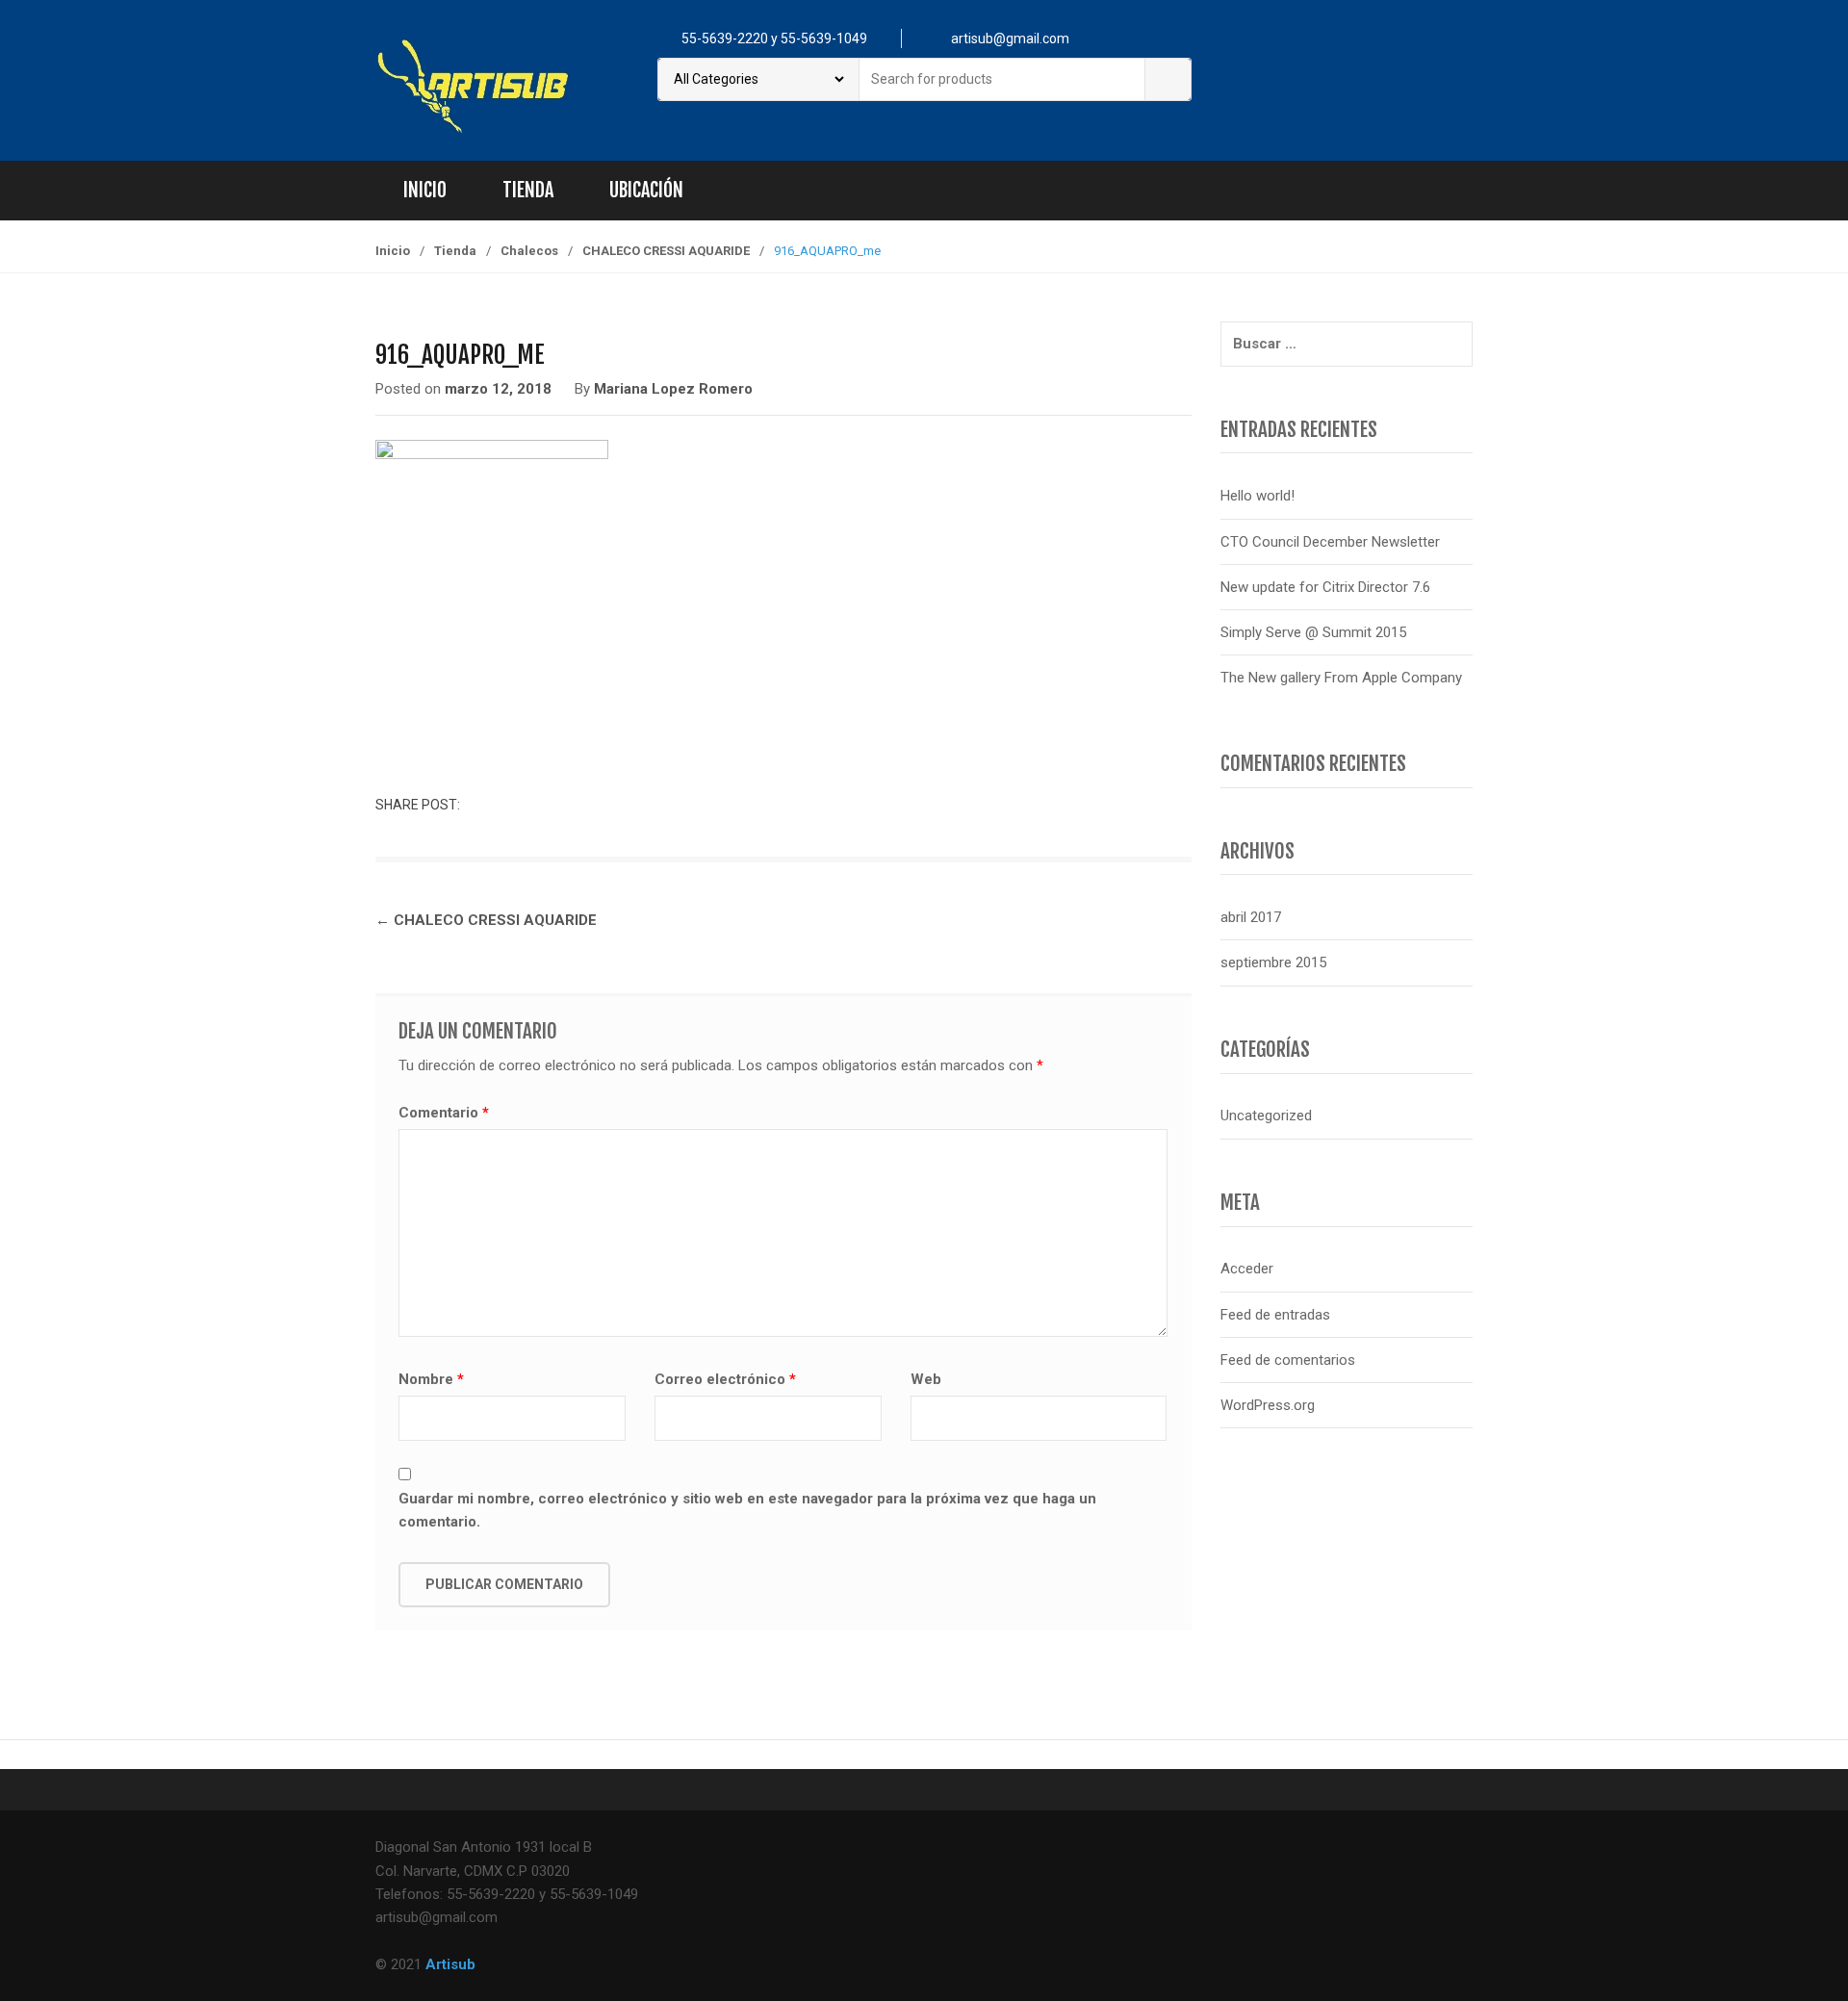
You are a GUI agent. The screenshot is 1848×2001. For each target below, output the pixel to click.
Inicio (425, 190)
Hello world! (1258, 496)
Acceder (1247, 1269)
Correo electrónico (725, 1379)
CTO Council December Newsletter (1330, 542)
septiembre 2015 (1273, 962)
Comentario (444, 1113)
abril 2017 (1251, 917)
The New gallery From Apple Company (1341, 678)
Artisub (450, 1964)
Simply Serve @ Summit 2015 (1313, 632)
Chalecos (529, 251)
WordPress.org (1268, 1405)
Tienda (528, 190)
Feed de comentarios (1288, 1360)
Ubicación (646, 190)
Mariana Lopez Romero (673, 389)
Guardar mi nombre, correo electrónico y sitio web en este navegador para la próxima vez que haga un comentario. (747, 1510)
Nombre (431, 1379)
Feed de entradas (1275, 1315)
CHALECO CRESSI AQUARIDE (666, 251)
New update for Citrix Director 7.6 (1325, 587)
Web (926, 1379)
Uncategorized (1266, 1116)
